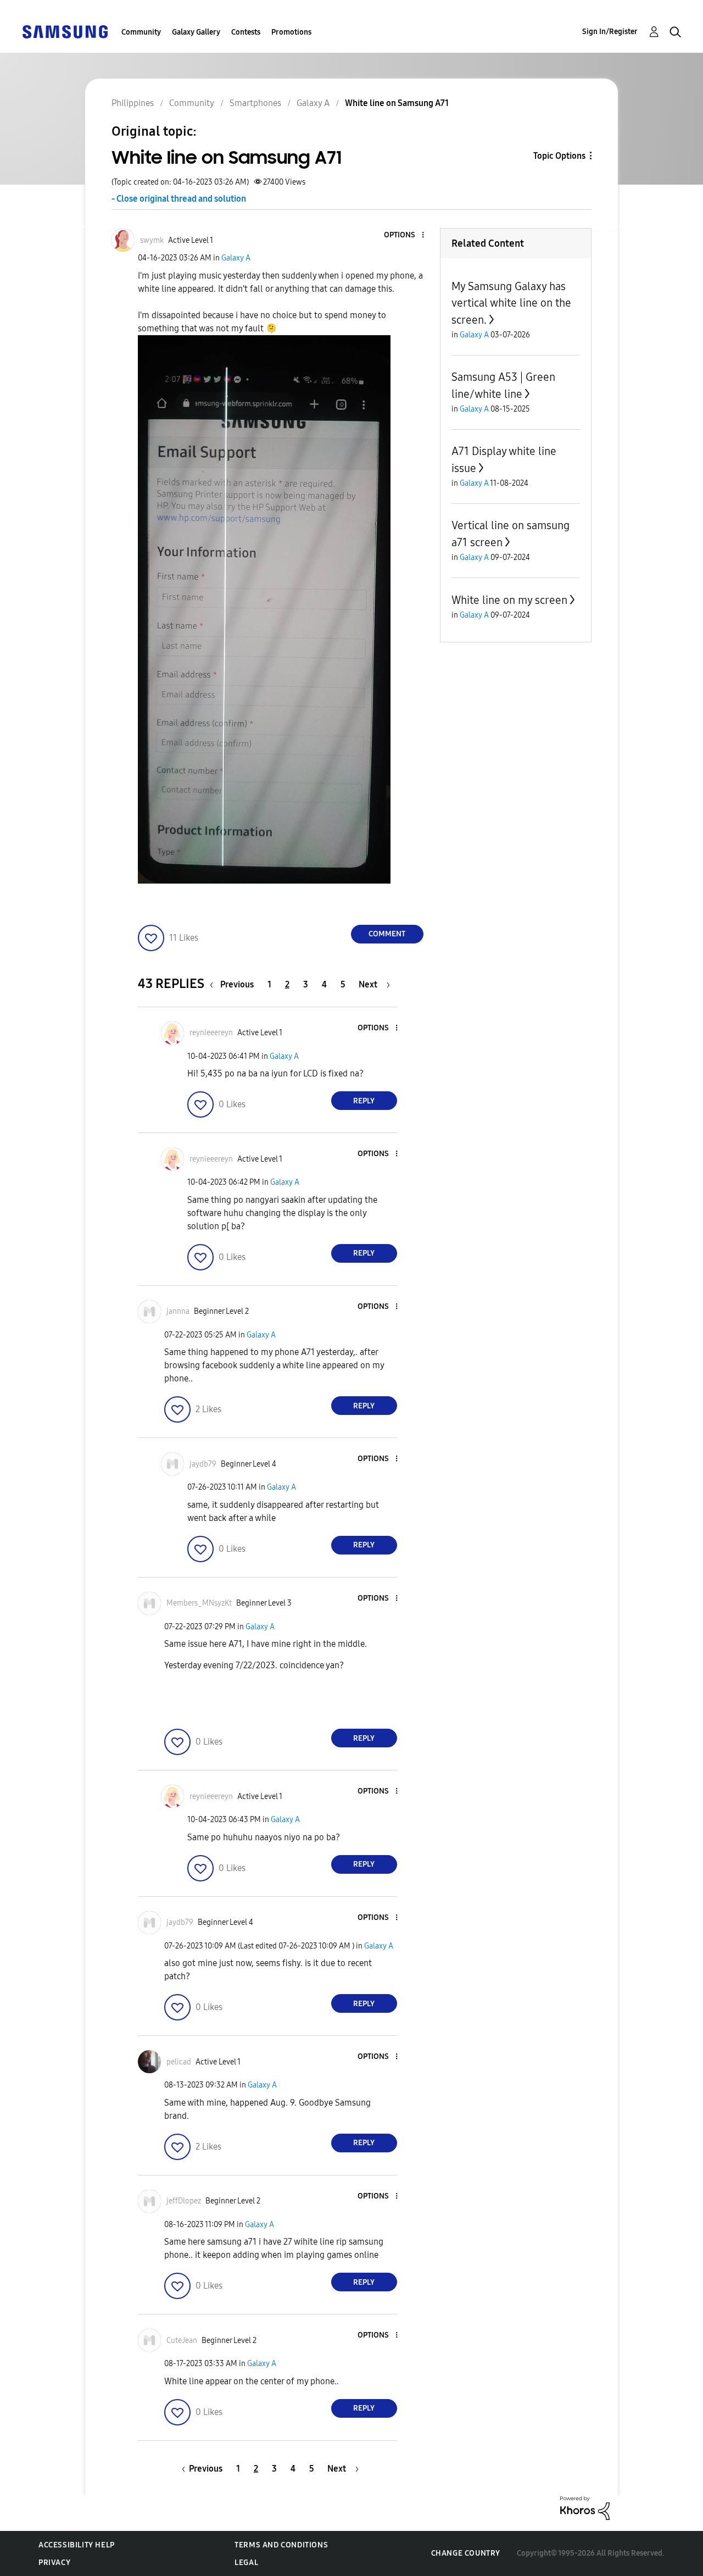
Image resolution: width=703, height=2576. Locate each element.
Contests (246, 32)
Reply (364, 1101)
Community (141, 32)
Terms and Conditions (281, 2545)
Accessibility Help (77, 2545)
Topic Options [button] (559, 156)
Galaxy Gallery (196, 32)
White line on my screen (509, 600)
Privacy (54, 2563)
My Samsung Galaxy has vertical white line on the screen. (511, 303)
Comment (387, 934)
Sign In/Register (610, 32)
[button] (404, 235)
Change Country (466, 2553)
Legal (246, 2563)
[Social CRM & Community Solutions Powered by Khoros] (585, 2508)
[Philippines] (65, 31)
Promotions (291, 32)
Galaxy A (236, 258)
